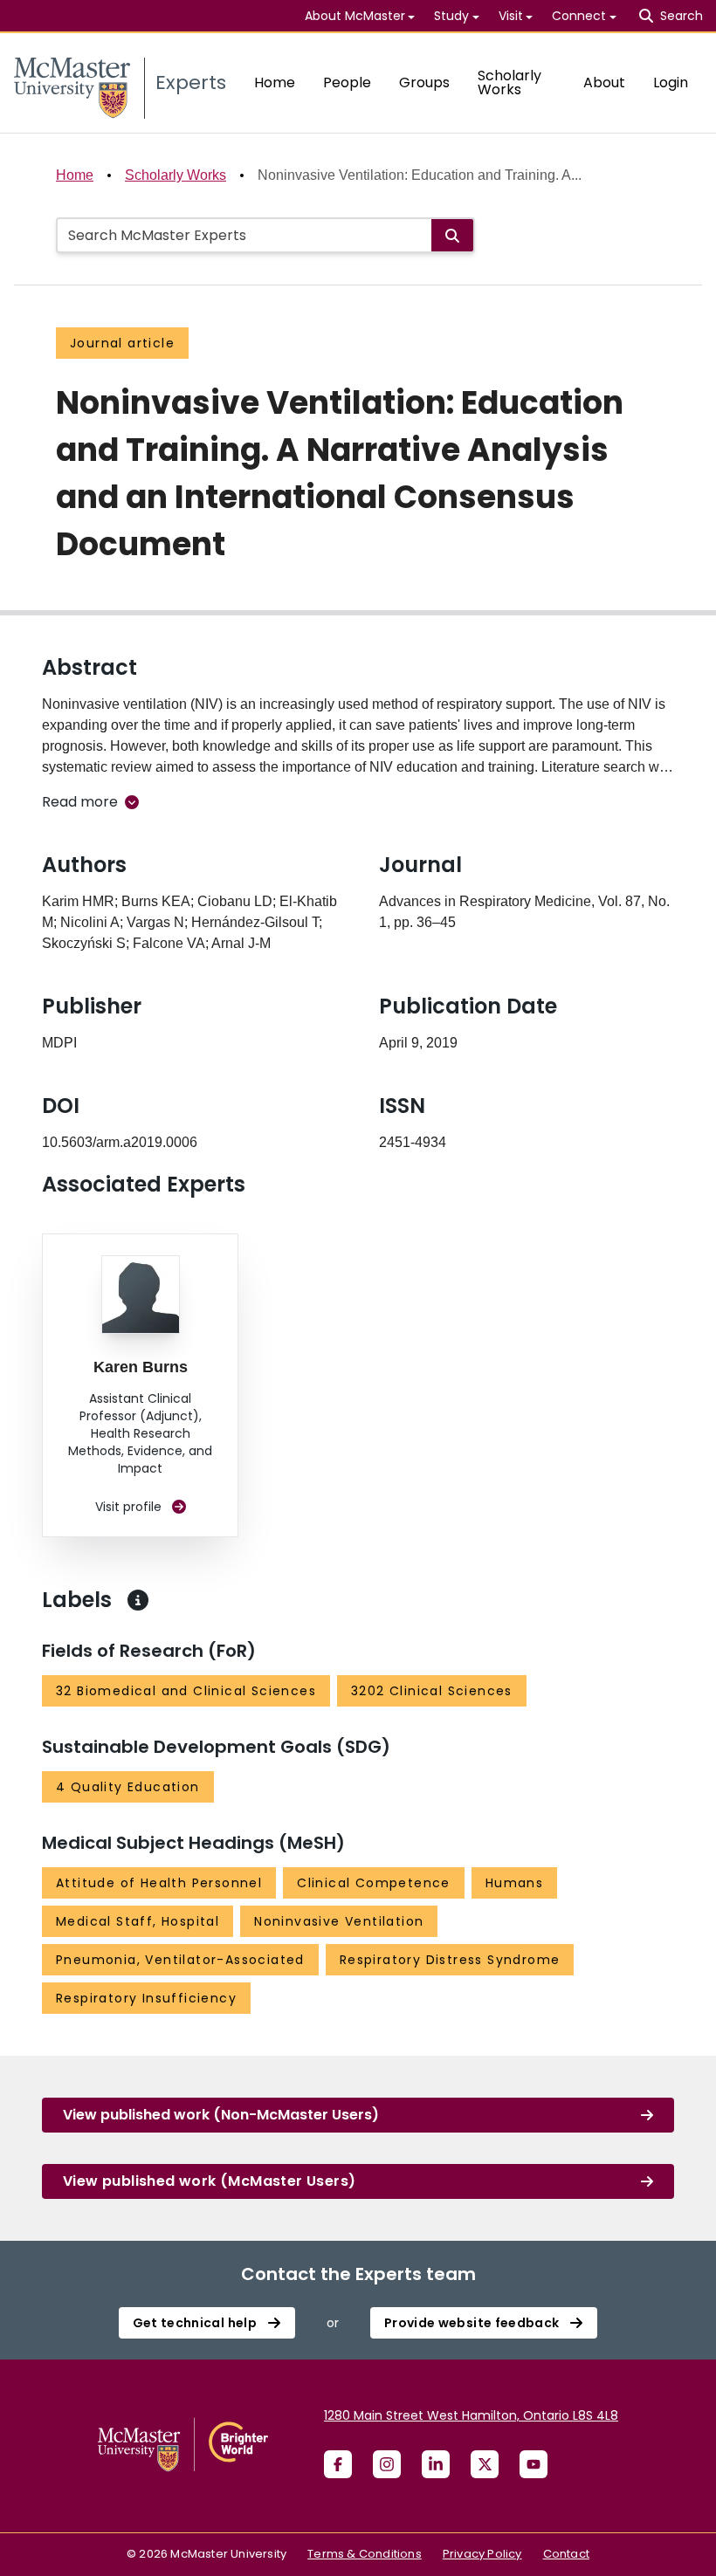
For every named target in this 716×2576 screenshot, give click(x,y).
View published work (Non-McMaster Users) (221, 2115)
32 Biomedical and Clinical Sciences (186, 1691)
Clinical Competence (374, 1883)
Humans (514, 1883)
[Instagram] (387, 2464)
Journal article (122, 343)
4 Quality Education (128, 1787)
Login (671, 82)
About (604, 82)
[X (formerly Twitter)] (485, 2464)
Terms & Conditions (365, 2554)
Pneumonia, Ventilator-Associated (180, 1960)
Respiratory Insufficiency (146, 1998)
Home (275, 82)
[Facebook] (338, 2464)
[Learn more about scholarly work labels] (138, 1600)
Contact (566, 2554)
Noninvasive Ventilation (339, 1921)
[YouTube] (534, 2464)
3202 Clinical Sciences (432, 1691)
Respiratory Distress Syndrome (450, 1960)
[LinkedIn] (436, 2464)
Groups (424, 82)
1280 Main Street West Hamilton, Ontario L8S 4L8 (471, 2415)
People (347, 82)
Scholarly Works (509, 82)
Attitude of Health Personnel (159, 1883)
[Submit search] (452, 235)
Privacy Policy (482, 2554)
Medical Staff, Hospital (138, 1921)
